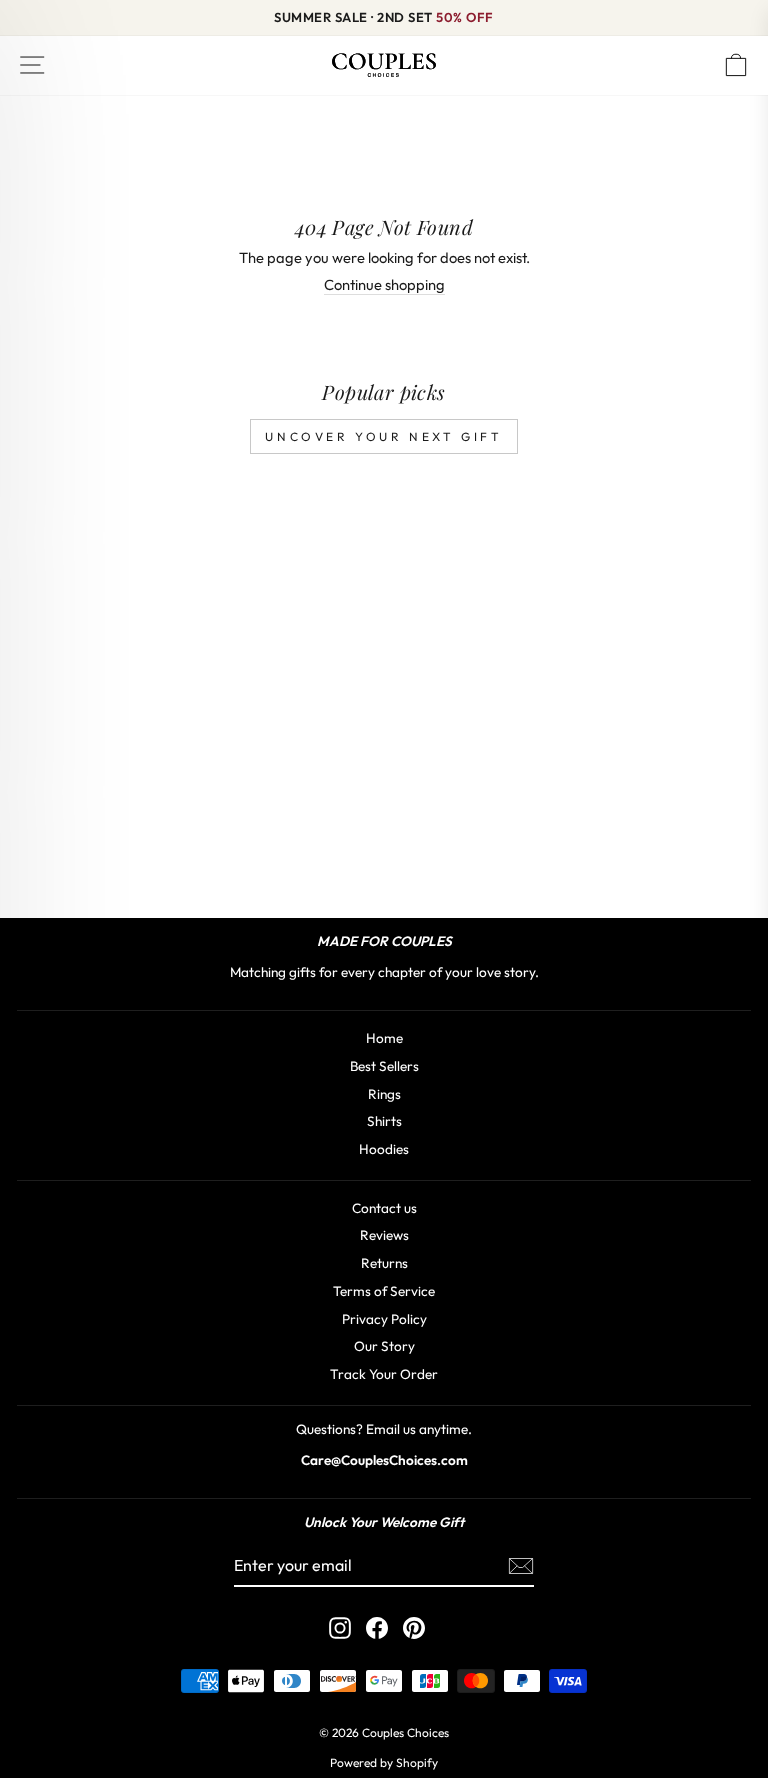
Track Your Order (384, 1374)
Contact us (384, 1208)
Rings (384, 1094)
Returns (384, 1263)
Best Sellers (384, 1066)
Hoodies (384, 1149)
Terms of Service (384, 1291)
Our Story (384, 1346)
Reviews (384, 1235)
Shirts (384, 1121)
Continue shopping (384, 285)
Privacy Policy (384, 1319)
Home (384, 1038)
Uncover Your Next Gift (383, 436)
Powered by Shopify (384, 1762)
